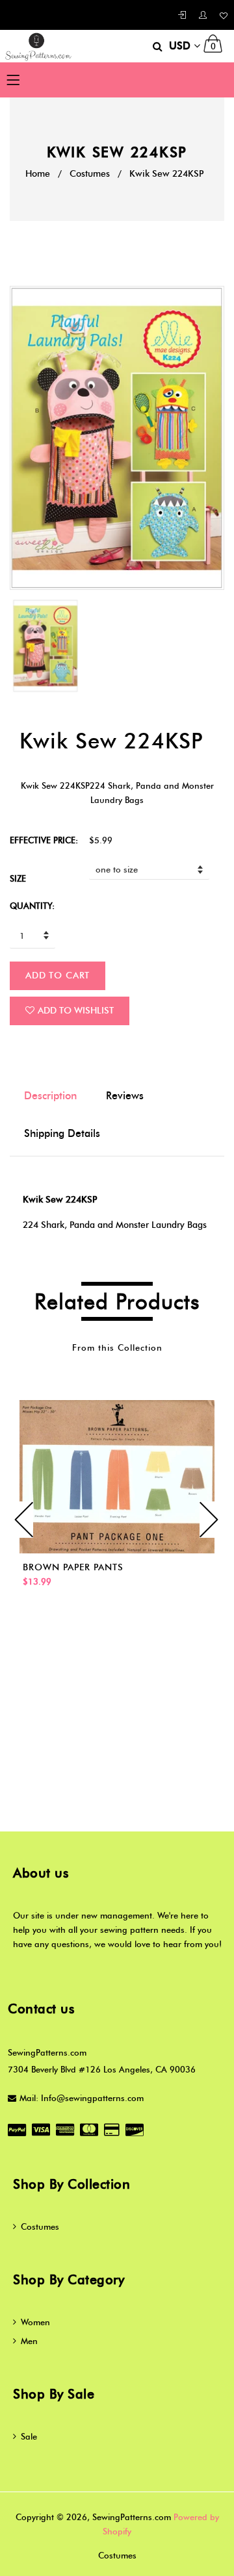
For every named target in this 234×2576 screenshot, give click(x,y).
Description (50, 1096)
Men (29, 2341)
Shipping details (62, 1133)
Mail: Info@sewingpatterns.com (82, 2098)
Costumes (90, 174)
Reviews (125, 1096)
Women (35, 2322)
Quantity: (32, 906)
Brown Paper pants (73, 1567)
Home (38, 174)
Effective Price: (44, 840)
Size (18, 878)
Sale (29, 2436)
